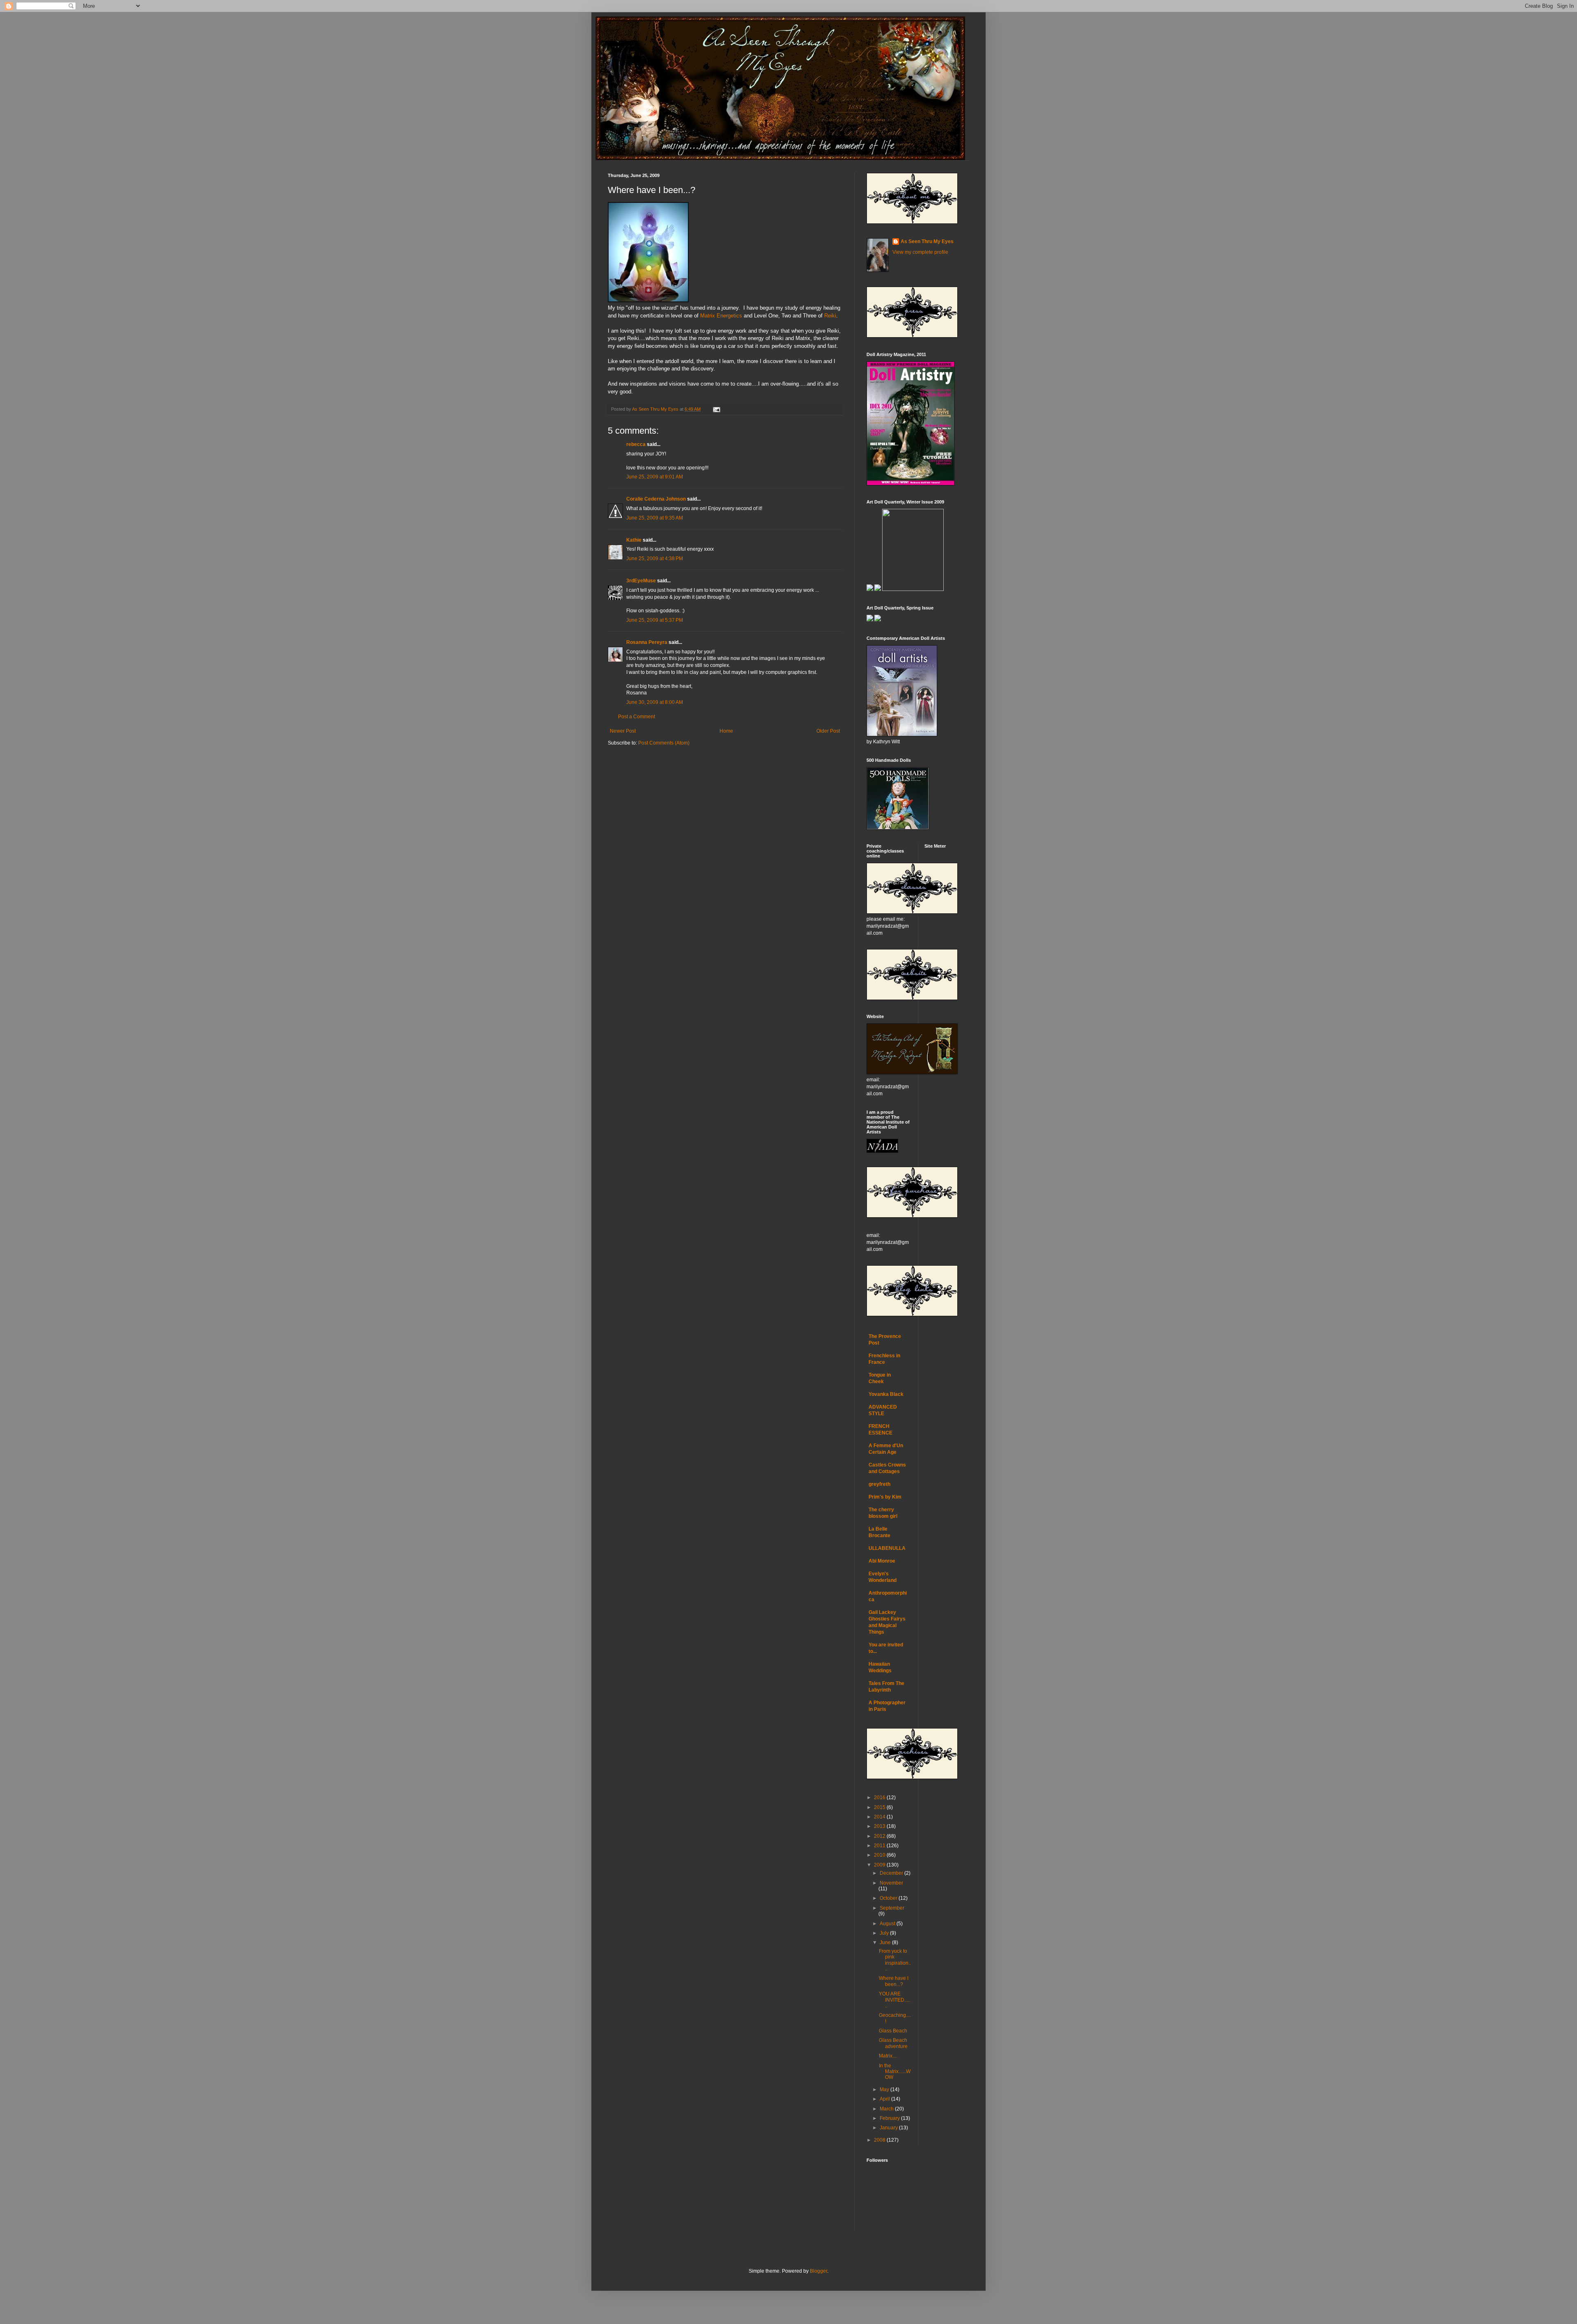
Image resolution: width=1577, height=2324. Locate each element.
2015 (880, 1807)
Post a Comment (637, 717)
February (890, 2118)
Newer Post (623, 731)
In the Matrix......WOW (895, 2072)
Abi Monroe (882, 1561)
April (885, 2099)
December (892, 1873)
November (891, 1883)
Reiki (830, 316)
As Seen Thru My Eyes (927, 241)
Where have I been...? (894, 1981)
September (892, 1908)
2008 (880, 2140)
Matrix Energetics (721, 316)
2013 (880, 1826)
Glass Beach (893, 2031)
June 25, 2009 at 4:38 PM (655, 559)
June (886, 1942)
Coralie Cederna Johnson (656, 499)
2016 (880, 1798)
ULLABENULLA (887, 1548)
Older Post (828, 731)
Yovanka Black (886, 1394)
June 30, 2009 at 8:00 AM (655, 702)
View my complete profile (920, 252)
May (885, 2090)
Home (726, 731)
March (887, 2109)
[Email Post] (716, 409)
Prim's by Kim (885, 1497)
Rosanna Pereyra (647, 642)
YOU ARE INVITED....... (895, 2000)
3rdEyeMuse (641, 581)
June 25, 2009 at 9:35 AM (655, 518)
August (888, 1924)
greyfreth (879, 1484)
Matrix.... (888, 2056)
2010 (880, 1855)
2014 (880, 1817)
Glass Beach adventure (893, 2043)
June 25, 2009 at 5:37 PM (655, 620)
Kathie (634, 540)
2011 (880, 1846)
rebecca (636, 444)
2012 (880, 1836)
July (885, 1933)
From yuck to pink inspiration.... (895, 1960)
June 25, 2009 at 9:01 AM (655, 477)
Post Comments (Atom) (664, 743)
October (889, 1898)
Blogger (818, 2271)
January (889, 2128)
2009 (880, 1865)
